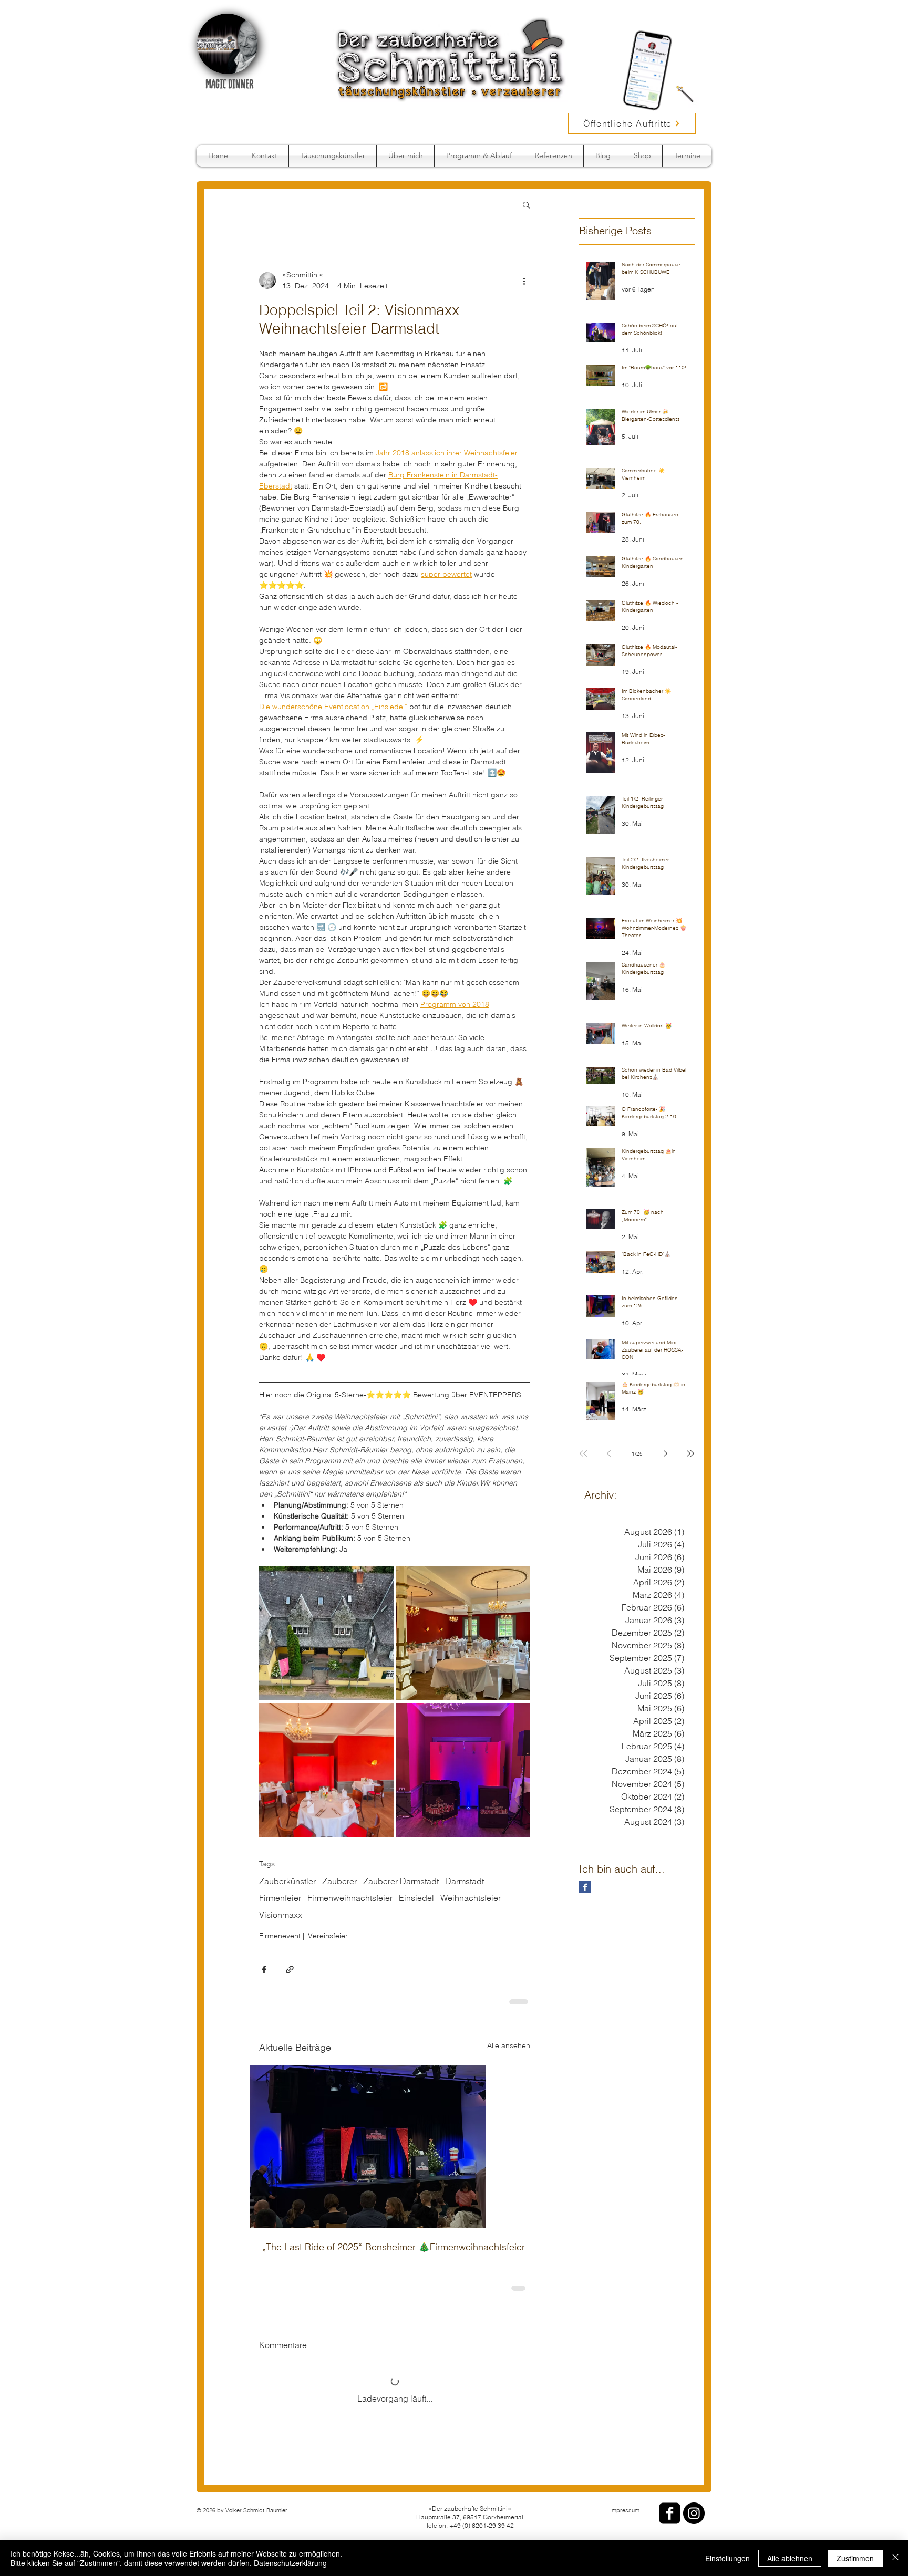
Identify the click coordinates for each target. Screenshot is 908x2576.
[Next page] (665, 1453)
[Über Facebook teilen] (264, 1970)
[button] (526, 204)
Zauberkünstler (287, 1881)
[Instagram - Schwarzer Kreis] (694, 2513)
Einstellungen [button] (728, 2558)
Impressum (625, 2510)
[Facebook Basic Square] (585, 1887)
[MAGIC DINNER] (227, 44)
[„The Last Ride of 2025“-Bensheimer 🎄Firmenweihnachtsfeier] (395, 2146)
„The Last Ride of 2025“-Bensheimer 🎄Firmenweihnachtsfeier (394, 2246)
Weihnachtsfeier (471, 1898)
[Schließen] (895, 2558)
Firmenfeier (280, 1898)
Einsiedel (416, 1898)
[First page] (583, 1453)
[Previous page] (608, 1453)
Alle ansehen (509, 2044)
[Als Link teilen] (290, 1970)
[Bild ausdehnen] (326, 1633)
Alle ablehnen (790, 2558)
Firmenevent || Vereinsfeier (303, 1936)
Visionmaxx (281, 1915)
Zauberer (339, 1881)
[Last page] (690, 1453)
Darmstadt (465, 1881)
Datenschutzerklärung (290, 2563)
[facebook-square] (670, 2513)
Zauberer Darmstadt (401, 1881)
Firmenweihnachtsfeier (350, 1898)
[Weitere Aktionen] (524, 281)
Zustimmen (855, 2558)
